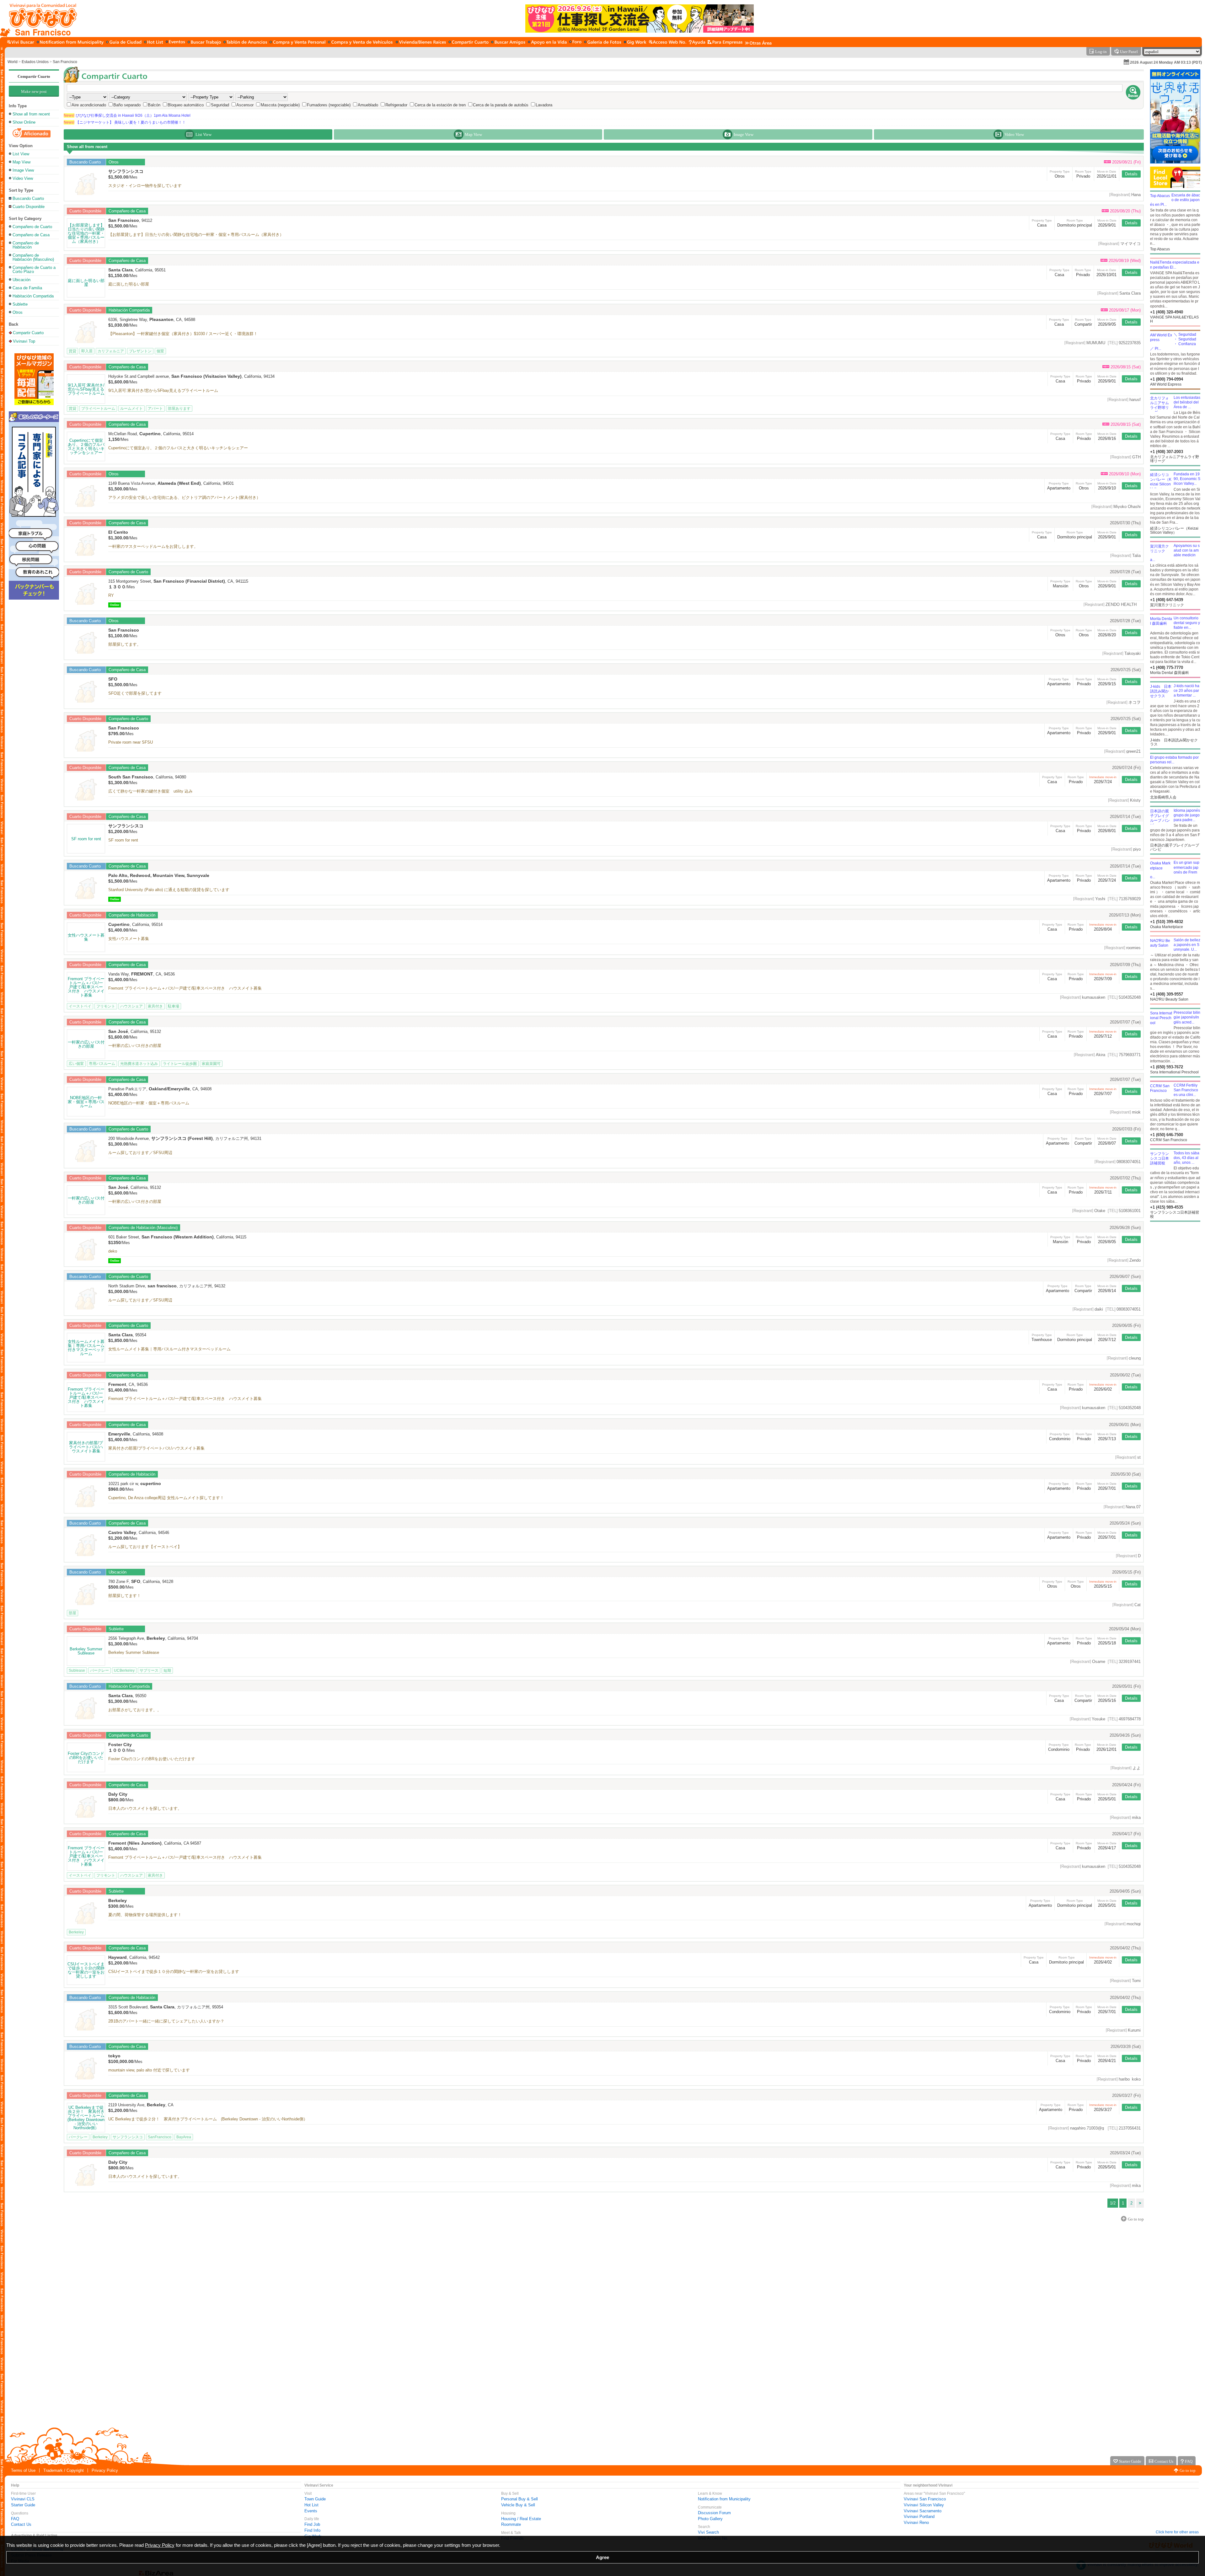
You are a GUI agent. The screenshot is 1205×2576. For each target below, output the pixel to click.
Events (311, 2511)
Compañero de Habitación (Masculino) (33, 257)
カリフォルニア (111, 351)
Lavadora (544, 105)
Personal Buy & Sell (519, 2499)
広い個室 (76, 1064)
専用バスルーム (102, 1064)
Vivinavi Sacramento (923, 2511)
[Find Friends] (508, 43)
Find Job (312, 2524)
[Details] (86, 184)
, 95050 (127, 1696)
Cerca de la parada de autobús (501, 105)
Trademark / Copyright (64, 2470)
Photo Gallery (710, 2519)
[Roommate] (469, 43)
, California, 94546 (139, 1533)
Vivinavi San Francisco (925, 2499)
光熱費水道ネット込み (139, 1064)
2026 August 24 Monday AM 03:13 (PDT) (1166, 62)
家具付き (155, 1006)
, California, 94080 (147, 777)
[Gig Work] (635, 43)
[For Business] (725, 43)
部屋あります (179, 409)
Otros (18, 312)
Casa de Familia (27, 288)
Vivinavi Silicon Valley (924, 2505)
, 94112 (130, 220)
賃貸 (72, 351)
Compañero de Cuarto (32, 227)
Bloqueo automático (186, 105)
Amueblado (368, 105)
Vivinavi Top (24, 341)
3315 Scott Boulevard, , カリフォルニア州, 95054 (166, 2007)
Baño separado (127, 105)
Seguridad (220, 105)
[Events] (175, 43)
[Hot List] (154, 43)
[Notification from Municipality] (70, 43)
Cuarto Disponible (29, 207)
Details (1131, 174)
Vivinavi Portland (919, 2517)
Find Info (312, 2530)
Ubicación (21, 280)
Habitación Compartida (33, 296)
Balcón (154, 105)
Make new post (34, 91)
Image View (23, 170)
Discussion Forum (714, 2513)
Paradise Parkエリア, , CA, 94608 (160, 1089)
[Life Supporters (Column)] (547, 43)
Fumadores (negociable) (329, 105)
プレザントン (140, 351)
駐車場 (174, 1006)
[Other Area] (758, 43)
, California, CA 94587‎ (155, 1843)
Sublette (20, 304)
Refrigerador (396, 105)
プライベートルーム (98, 409)
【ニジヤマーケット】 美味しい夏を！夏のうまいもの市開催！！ (125, 122)
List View (21, 154)
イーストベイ (80, 1006)
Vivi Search (708, 2532)
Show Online (24, 122)
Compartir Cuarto (34, 76)
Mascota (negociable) (280, 105)
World (13, 62)
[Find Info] (245, 43)
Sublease (77, 1670)
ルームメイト (131, 409)
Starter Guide (23, 2505)
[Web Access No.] (668, 43)
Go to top (1188, 2470)
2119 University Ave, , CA (141, 2105)
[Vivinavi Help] (697, 43)
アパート (155, 409)
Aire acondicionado (89, 105)
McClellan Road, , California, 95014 (151, 434)
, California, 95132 (135, 1031)
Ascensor (245, 105)
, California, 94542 (134, 1957)
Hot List (311, 2505)
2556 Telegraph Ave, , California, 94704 (153, 1638)
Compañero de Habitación (26, 245)
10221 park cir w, (135, 1484)
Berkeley (76, 1932)
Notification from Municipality (724, 2499)
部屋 (72, 1613)
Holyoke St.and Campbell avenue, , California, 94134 (191, 376)
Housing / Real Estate (521, 2519)
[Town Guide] (124, 43)
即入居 (87, 351)
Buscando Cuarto (28, 198)
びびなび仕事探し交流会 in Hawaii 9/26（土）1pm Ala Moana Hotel (127, 115)
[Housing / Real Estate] (421, 43)
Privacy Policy (105, 2470)
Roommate (511, 2524)
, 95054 (127, 1335)
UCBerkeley (124, 1670)
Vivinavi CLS (23, 2499)
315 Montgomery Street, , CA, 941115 (178, 581)
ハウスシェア (131, 1006)
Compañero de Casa (31, 235)
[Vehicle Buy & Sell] (361, 43)
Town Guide (315, 2499)
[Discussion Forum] (575, 43)
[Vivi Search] (21, 43)
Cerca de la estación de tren (440, 105)
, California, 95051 (137, 270)
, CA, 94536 (128, 1384)
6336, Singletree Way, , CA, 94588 (152, 320)
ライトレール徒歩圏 (180, 1064)
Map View (21, 162)
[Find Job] (204, 43)
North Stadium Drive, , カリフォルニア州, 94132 (167, 1286)
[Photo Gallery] (603, 43)
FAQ (15, 2519)
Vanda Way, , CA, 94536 (142, 974)
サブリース (149, 1670)
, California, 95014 (135, 925)
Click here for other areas (1177, 2532)
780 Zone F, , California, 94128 (141, 1582)
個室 (160, 351)
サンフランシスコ (128, 2137)
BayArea (184, 2137)
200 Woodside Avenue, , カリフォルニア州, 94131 (185, 1138)
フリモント (106, 1006)
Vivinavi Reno (916, 2523)
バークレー (99, 1670)
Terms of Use (23, 2470)
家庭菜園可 (211, 1064)
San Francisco (65, 62)
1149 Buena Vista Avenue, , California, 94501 (171, 483)
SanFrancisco (160, 2137)
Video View (23, 178)
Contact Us (21, 2524)
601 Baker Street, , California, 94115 (177, 1237)
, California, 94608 (136, 1434)
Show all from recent (31, 114)
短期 (167, 1670)
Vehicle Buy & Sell (518, 2505)
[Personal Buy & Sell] (297, 43)
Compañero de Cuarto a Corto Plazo (34, 270)
